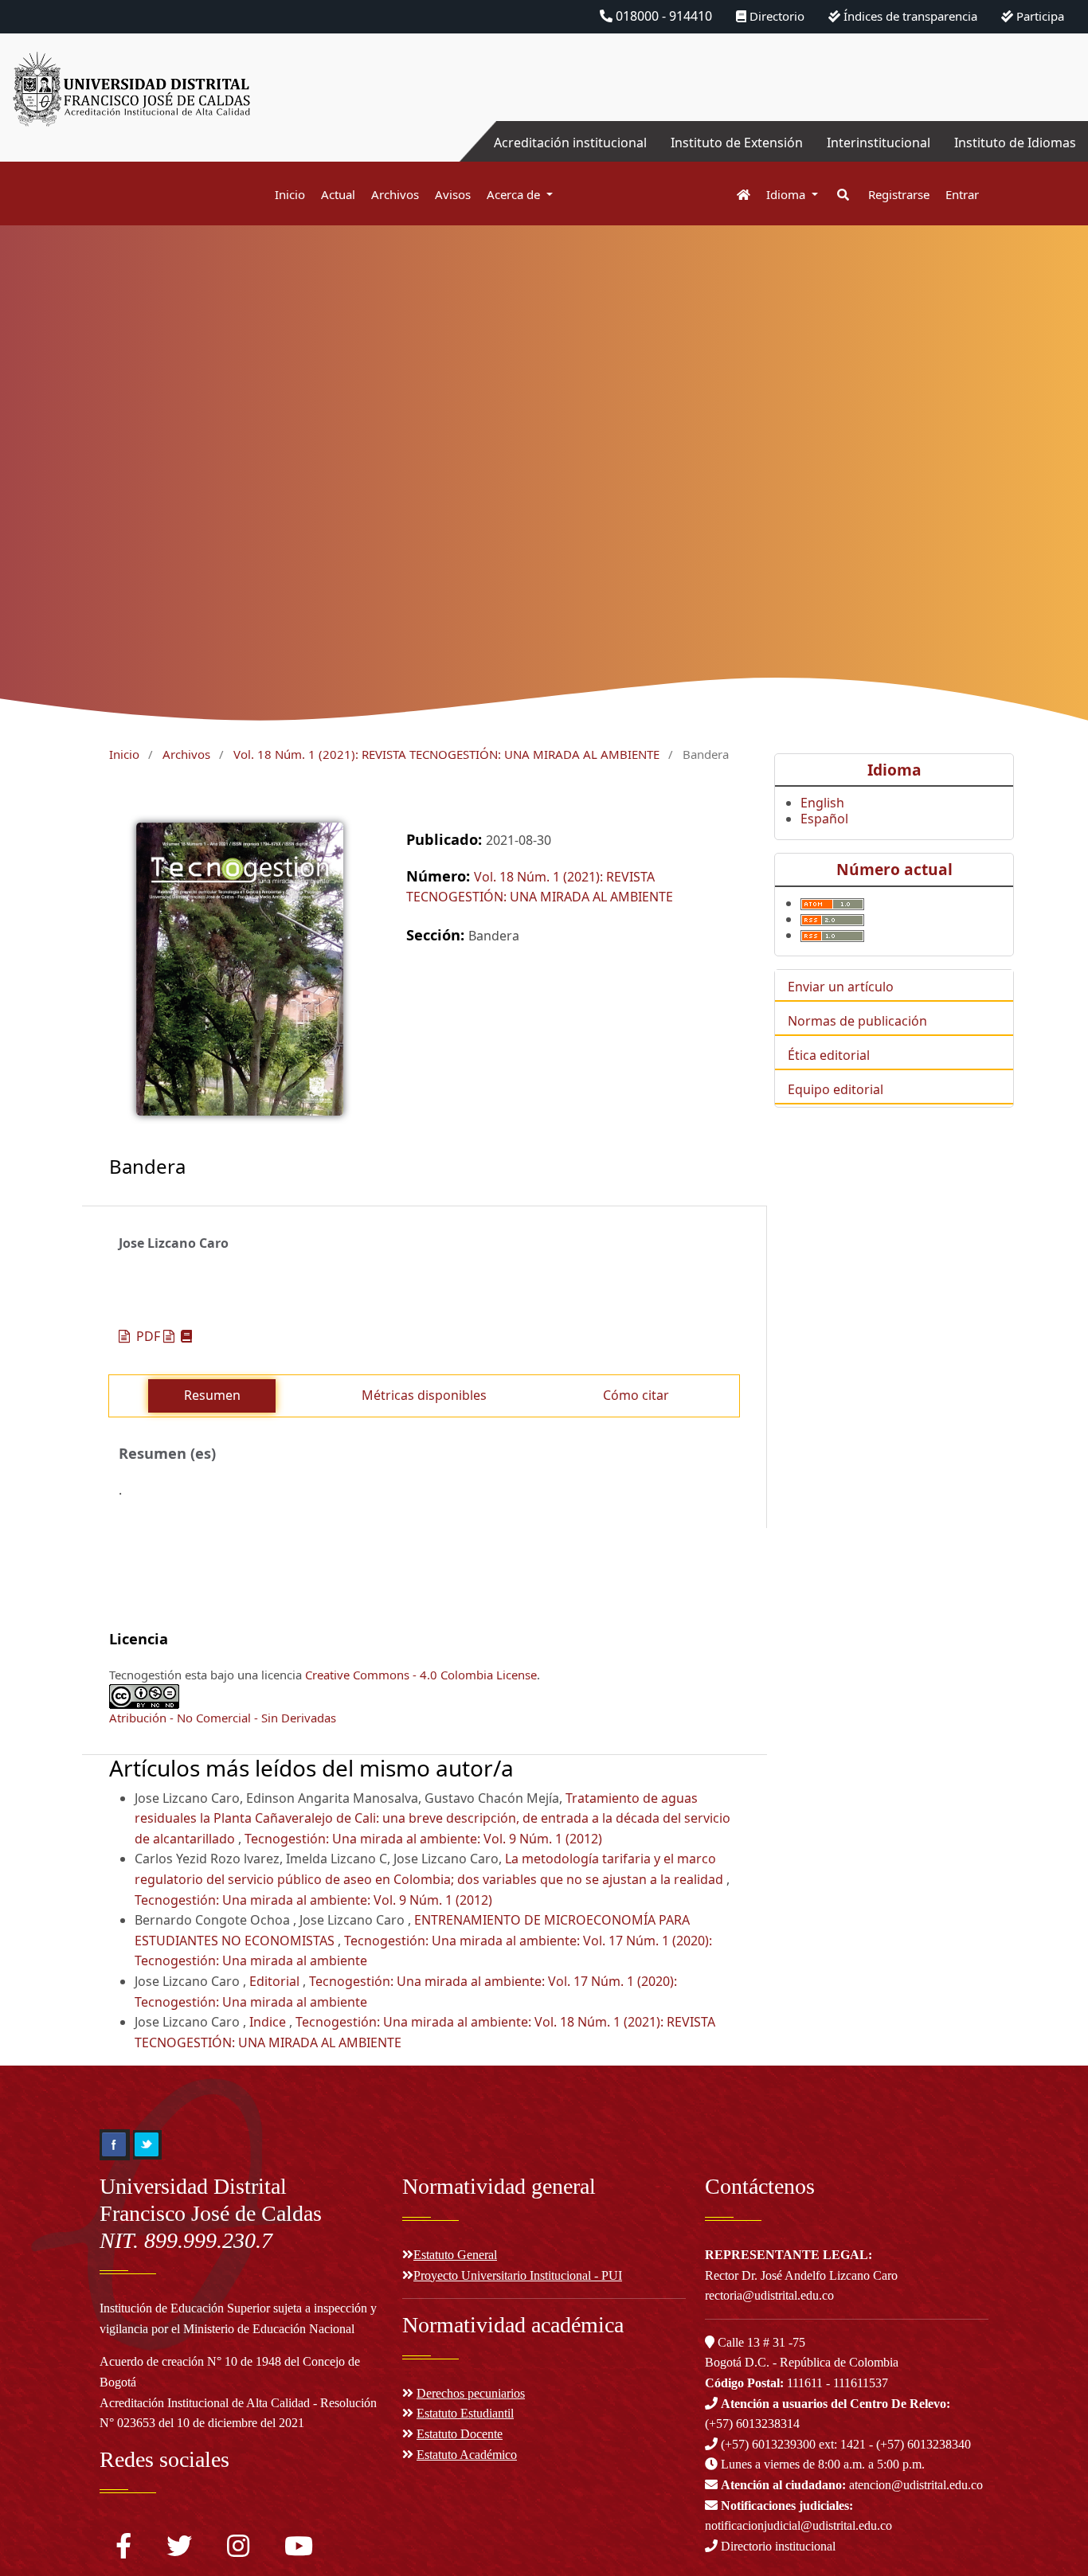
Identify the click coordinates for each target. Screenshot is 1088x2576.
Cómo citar (636, 1395)
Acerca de (515, 194)
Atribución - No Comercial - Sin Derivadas (223, 1718)
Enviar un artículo (841, 987)
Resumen (212, 1395)
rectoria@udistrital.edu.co (769, 2295)
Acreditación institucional (570, 143)
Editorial (276, 1981)
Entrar (962, 194)
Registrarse (899, 194)
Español (824, 819)
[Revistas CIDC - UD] (736, 195)
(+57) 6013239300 (768, 2444)
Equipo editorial (836, 1089)
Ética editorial (829, 1055)
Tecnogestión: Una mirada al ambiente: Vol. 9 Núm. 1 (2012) (423, 1839)
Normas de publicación (857, 1021)
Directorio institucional (777, 2546)
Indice (269, 2022)
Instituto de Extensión (737, 143)
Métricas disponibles (424, 1395)
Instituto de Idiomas (1015, 143)
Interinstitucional (879, 143)
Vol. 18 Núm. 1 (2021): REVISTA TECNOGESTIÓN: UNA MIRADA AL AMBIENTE (446, 754)
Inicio (290, 194)
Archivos (395, 194)
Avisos (453, 194)
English (822, 803)
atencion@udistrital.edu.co (852, 2485)
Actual (338, 194)
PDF (148, 1336)
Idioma (787, 194)
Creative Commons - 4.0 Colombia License (421, 1675)
